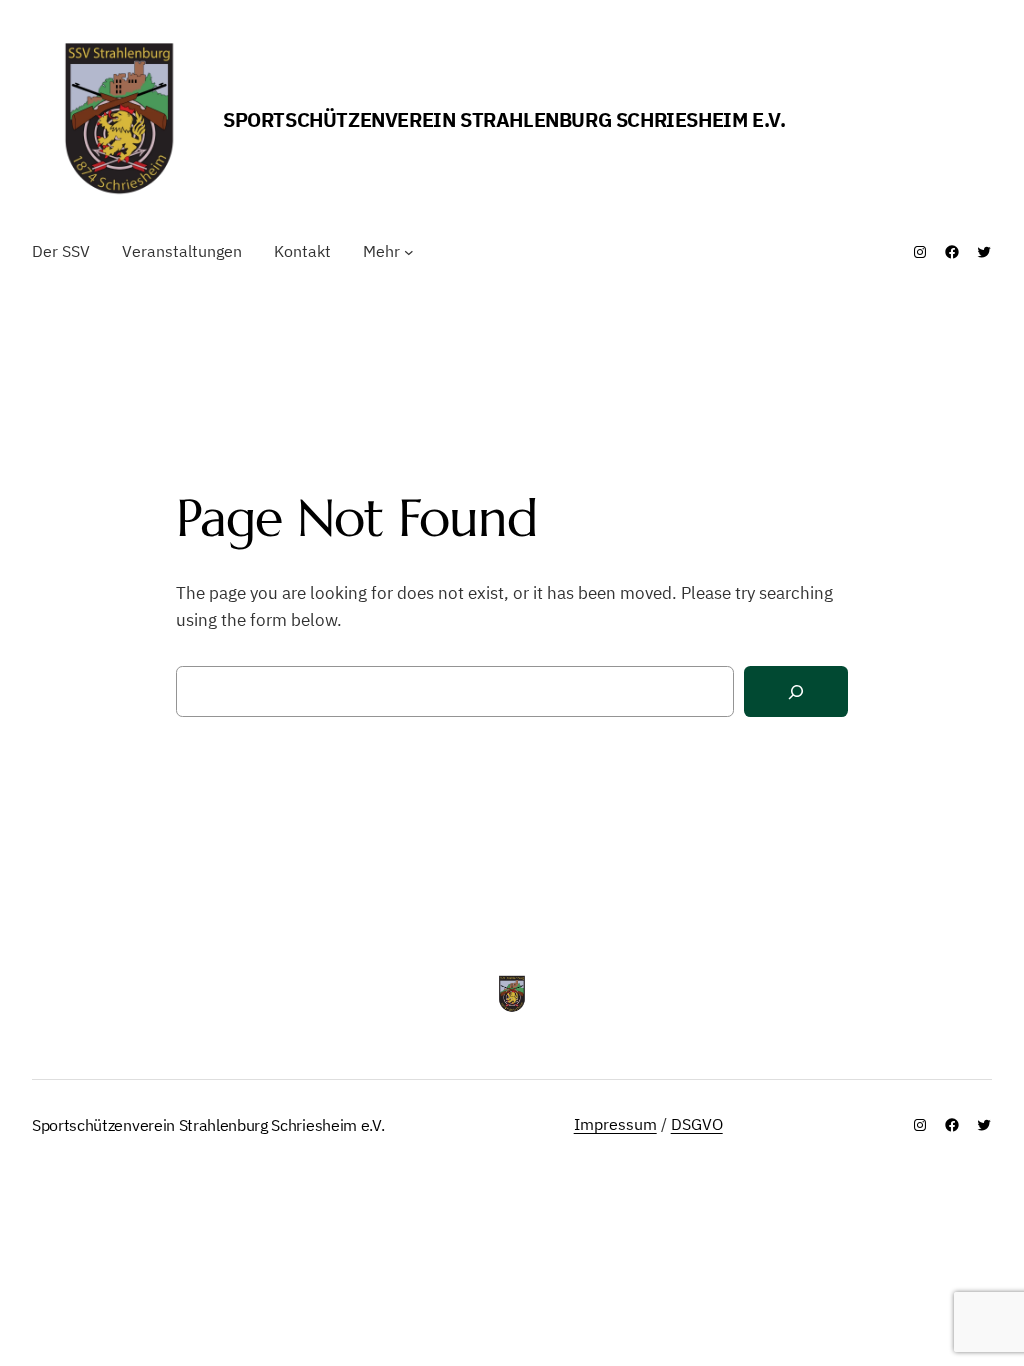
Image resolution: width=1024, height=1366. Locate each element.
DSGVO (697, 1124)
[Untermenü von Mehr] (409, 252)
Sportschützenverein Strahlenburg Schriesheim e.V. (504, 119)
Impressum (615, 1124)
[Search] (796, 691)
